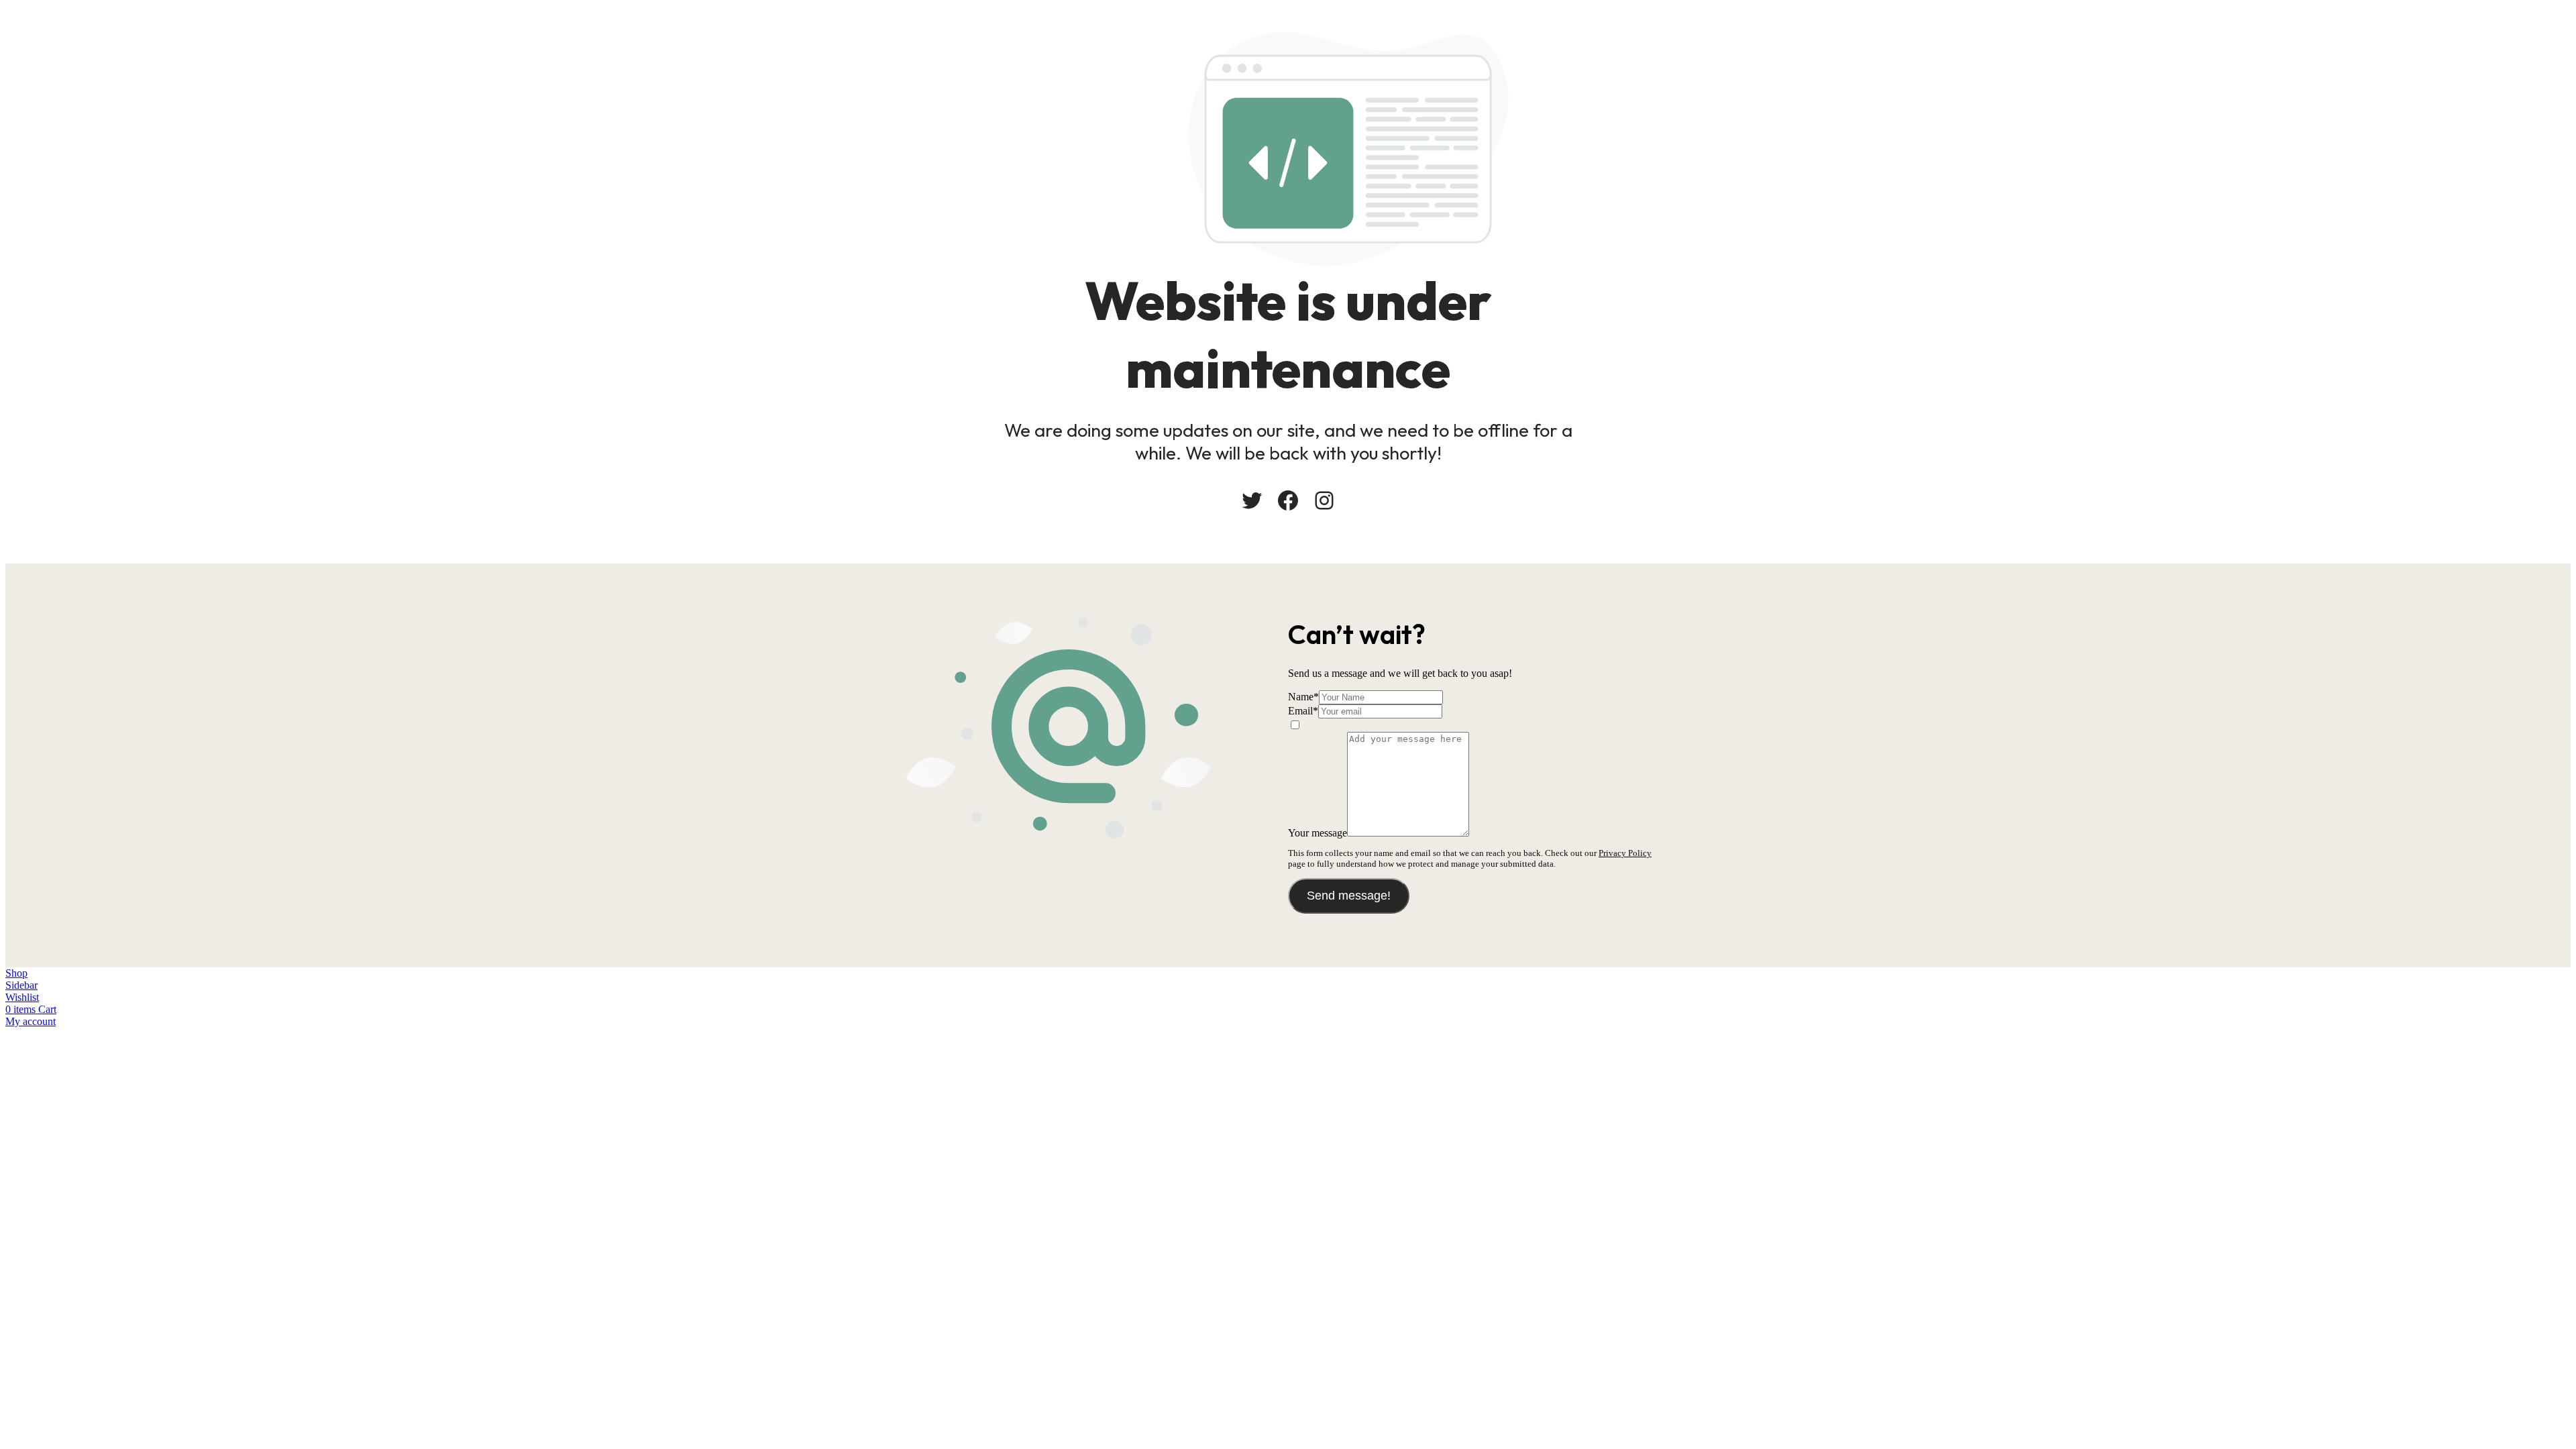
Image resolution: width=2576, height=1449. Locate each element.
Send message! (1349, 896)
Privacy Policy (1625, 853)
